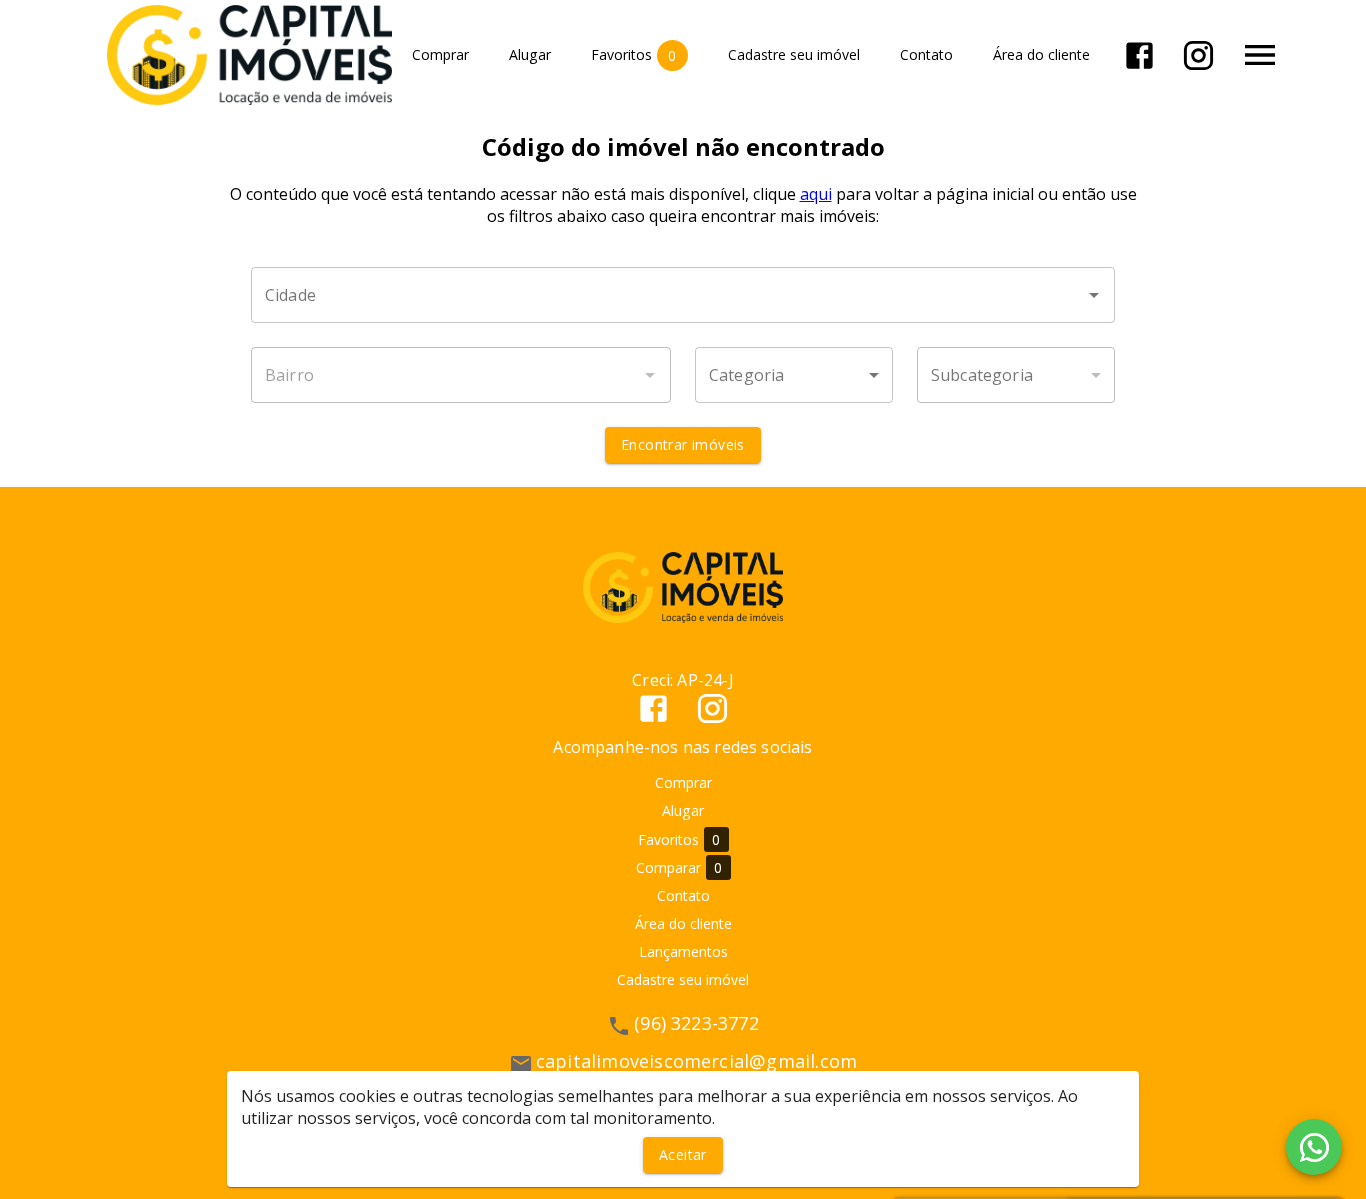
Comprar (440, 55)
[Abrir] (1094, 295)
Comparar (679, 868)
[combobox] (683, 295)
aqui (816, 194)
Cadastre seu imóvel (794, 55)
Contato (926, 55)
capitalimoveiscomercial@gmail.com (696, 1061)
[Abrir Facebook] (1139, 55)
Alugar (530, 55)
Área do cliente (1041, 55)
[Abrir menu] (1260, 55)
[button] (794, 375)
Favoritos (634, 55)
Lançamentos (683, 951)
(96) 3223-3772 (696, 1023)
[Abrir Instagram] (1198, 55)
